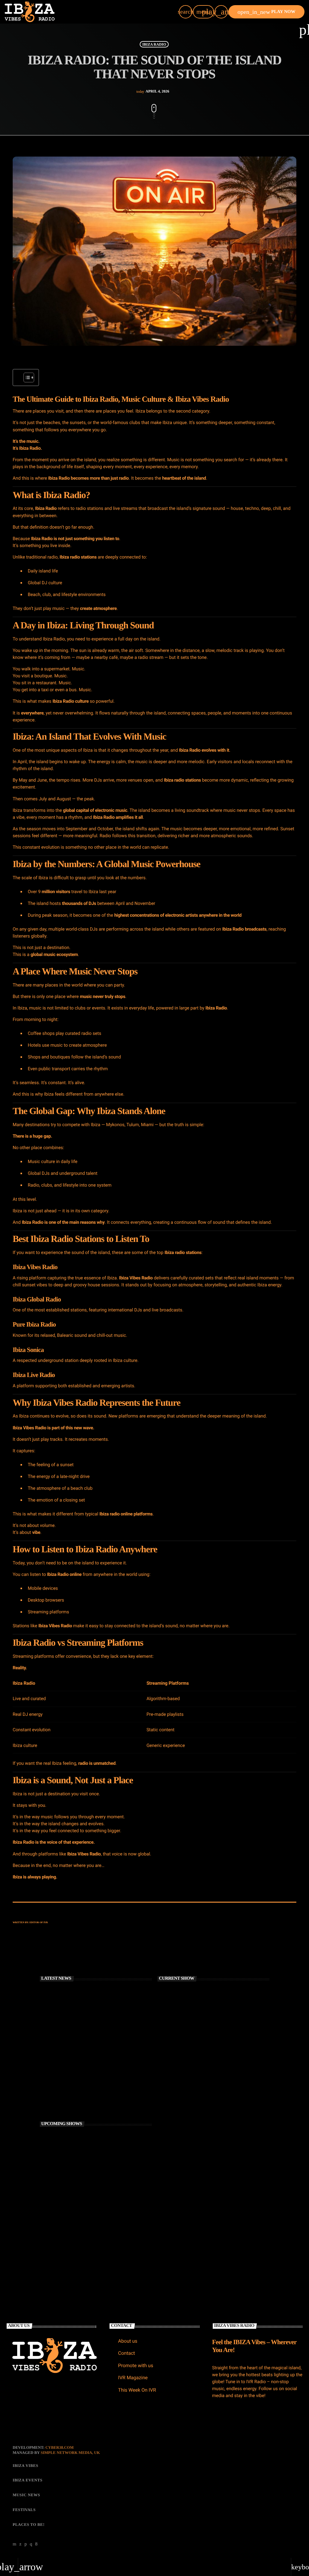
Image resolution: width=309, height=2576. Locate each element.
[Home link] (30, 12)
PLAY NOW (266, 12)
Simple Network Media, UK (70, 2453)
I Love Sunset (73, 2214)
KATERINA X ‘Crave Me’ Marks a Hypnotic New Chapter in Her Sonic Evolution (104, 2075)
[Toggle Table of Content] (26, 377)
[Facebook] (37, 2544)
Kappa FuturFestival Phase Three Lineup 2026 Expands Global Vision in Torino (101, 2100)
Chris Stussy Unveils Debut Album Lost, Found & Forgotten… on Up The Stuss (103, 2024)
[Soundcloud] (26, 2544)
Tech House (177, 2058)
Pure (19, 1324)
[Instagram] (31, 2544)
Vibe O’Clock (178, 2069)
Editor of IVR (39, 1922)
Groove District (75, 2138)
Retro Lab (71, 2239)
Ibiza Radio (154, 44)
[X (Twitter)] (21, 2544)
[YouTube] (15, 2544)
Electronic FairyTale (78, 2163)
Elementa (71, 2189)
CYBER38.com (59, 2447)
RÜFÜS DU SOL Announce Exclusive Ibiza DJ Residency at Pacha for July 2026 (101, 2049)
